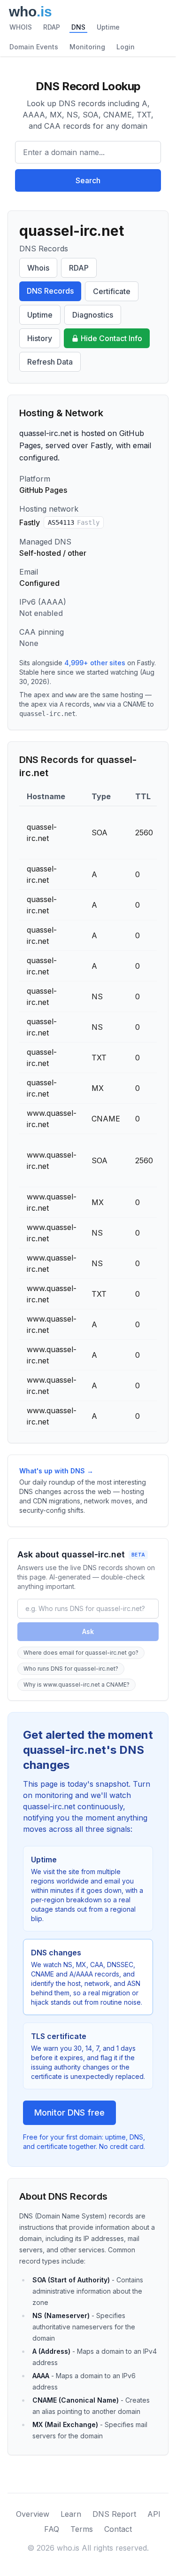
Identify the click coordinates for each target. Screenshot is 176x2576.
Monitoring (87, 47)
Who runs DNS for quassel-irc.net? (71, 1669)
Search (88, 180)
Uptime (108, 27)
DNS (78, 27)
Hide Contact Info (111, 338)
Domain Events (34, 47)
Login (126, 47)
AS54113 (74, 522)
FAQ (52, 2529)
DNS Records (50, 291)
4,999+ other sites (95, 663)
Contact (118, 2529)
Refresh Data (50, 362)
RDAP (52, 27)
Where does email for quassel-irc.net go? (81, 1653)
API (154, 2514)
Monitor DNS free (69, 2113)
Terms (82, 2529)
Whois (38, 268)
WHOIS (21, 27)
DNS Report (114, 2514)
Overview (33, 2514)
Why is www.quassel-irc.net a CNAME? (77, 1685)
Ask (88, 1631)
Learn (71, 2514)
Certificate (112, 291)
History (40, 338)
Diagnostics (93, 315)
